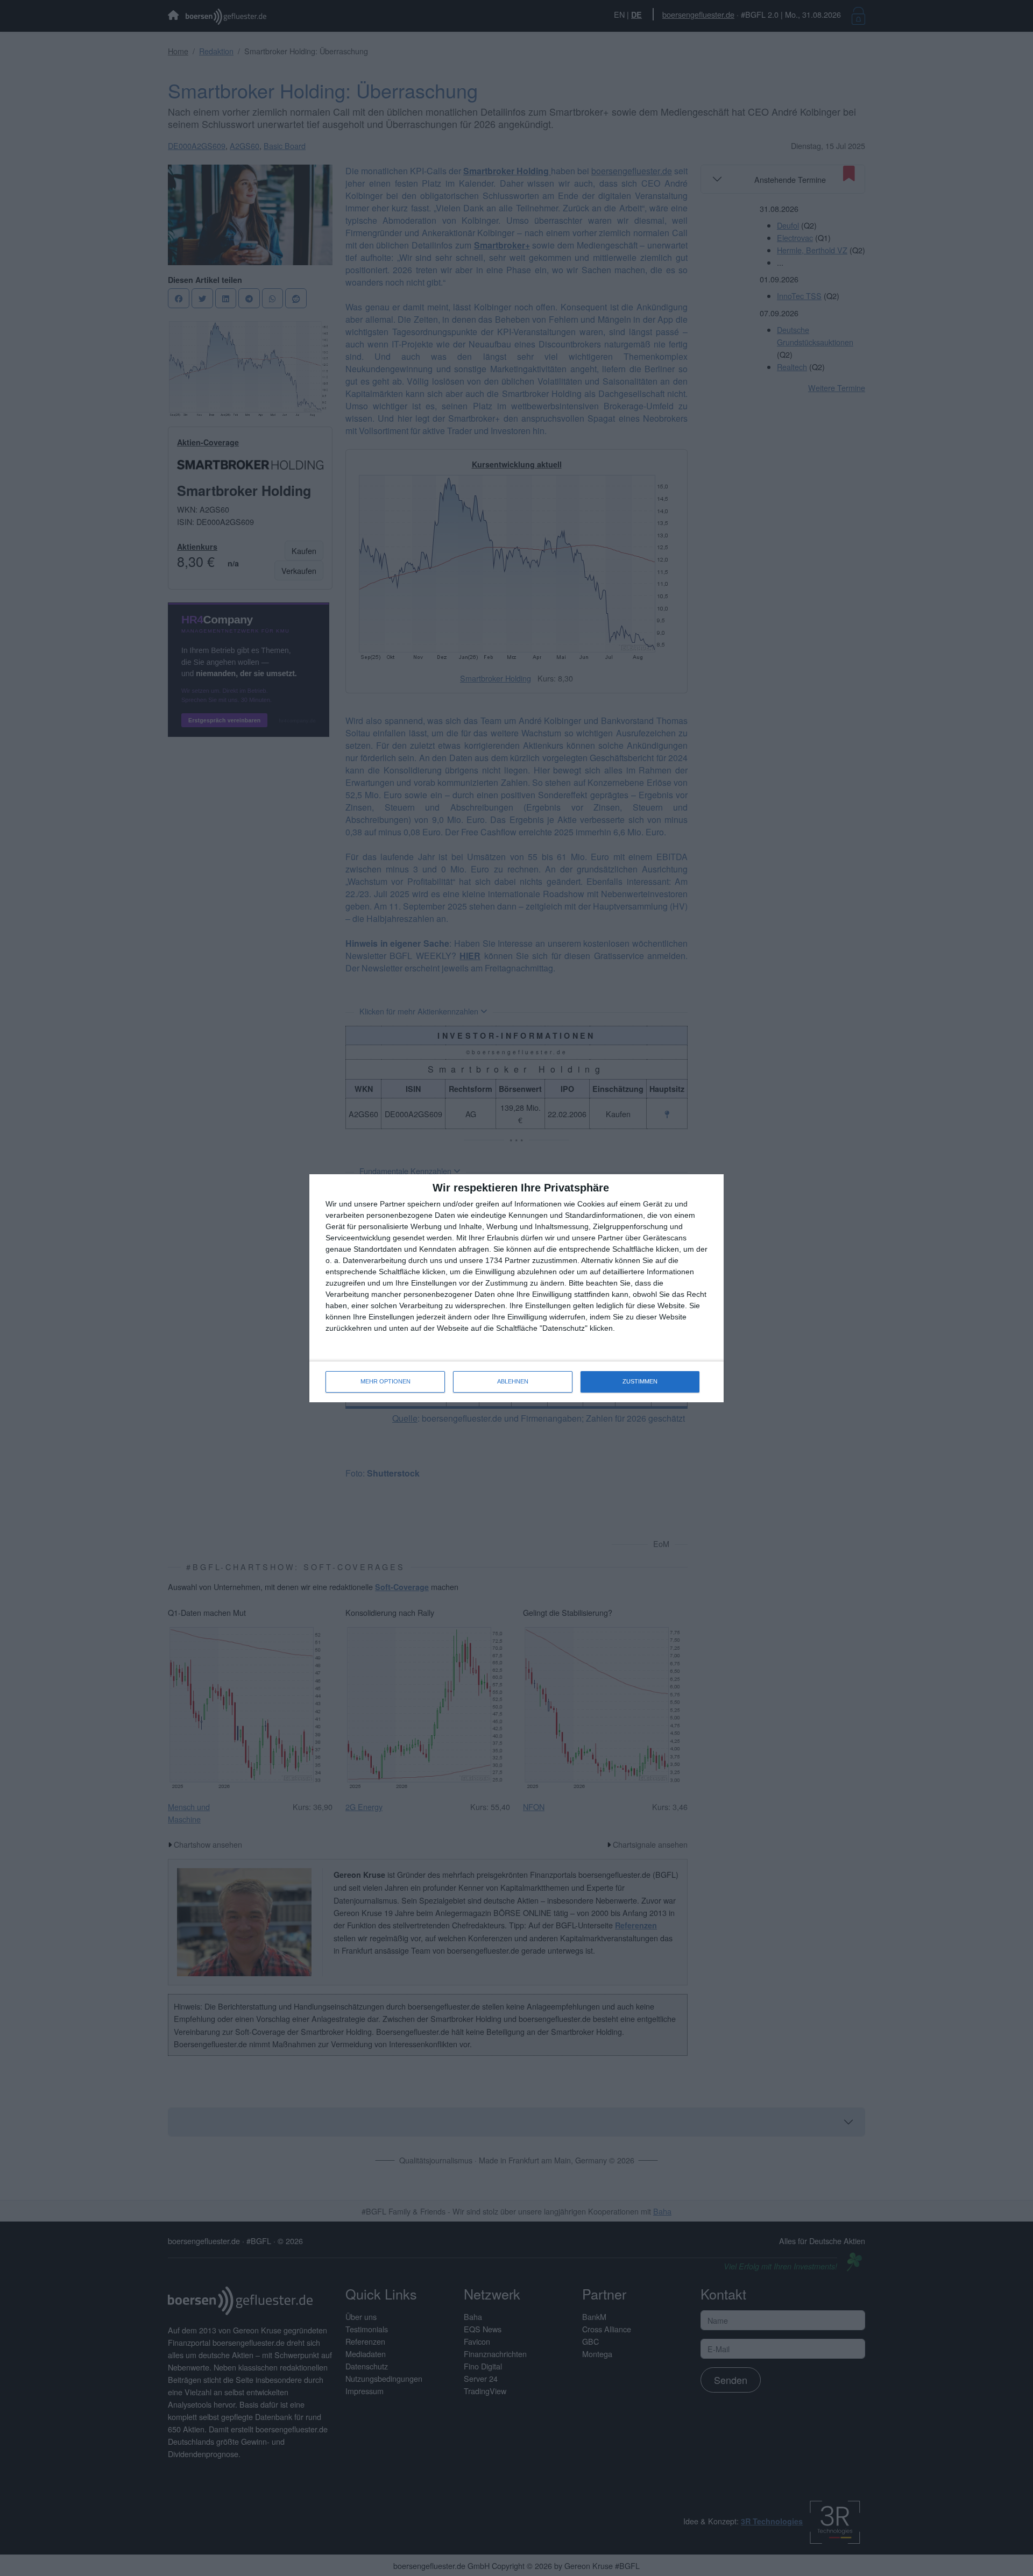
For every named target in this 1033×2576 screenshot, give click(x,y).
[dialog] (516, 1288)
